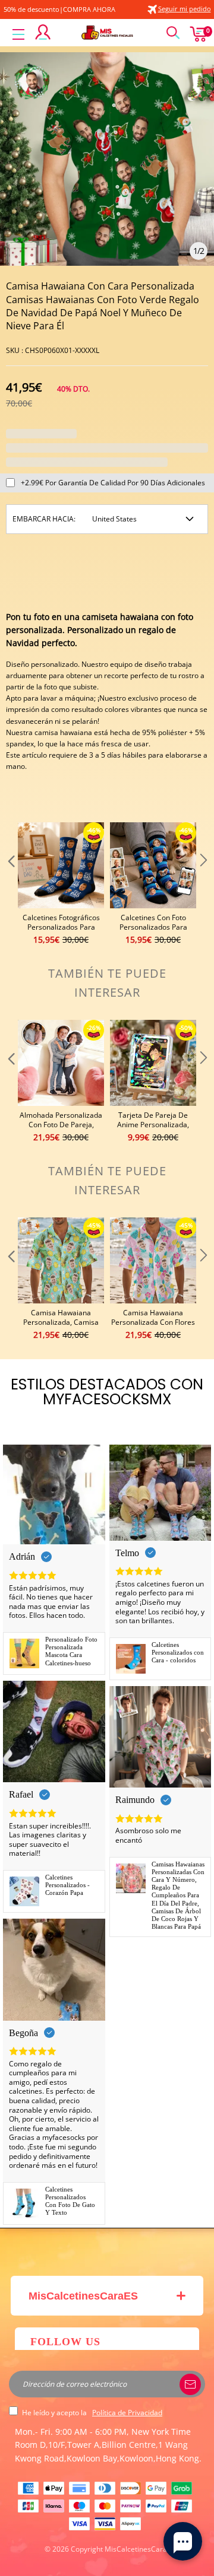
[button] (10, 884)
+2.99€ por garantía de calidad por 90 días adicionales (113, 483)
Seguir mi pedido (185, 9)
